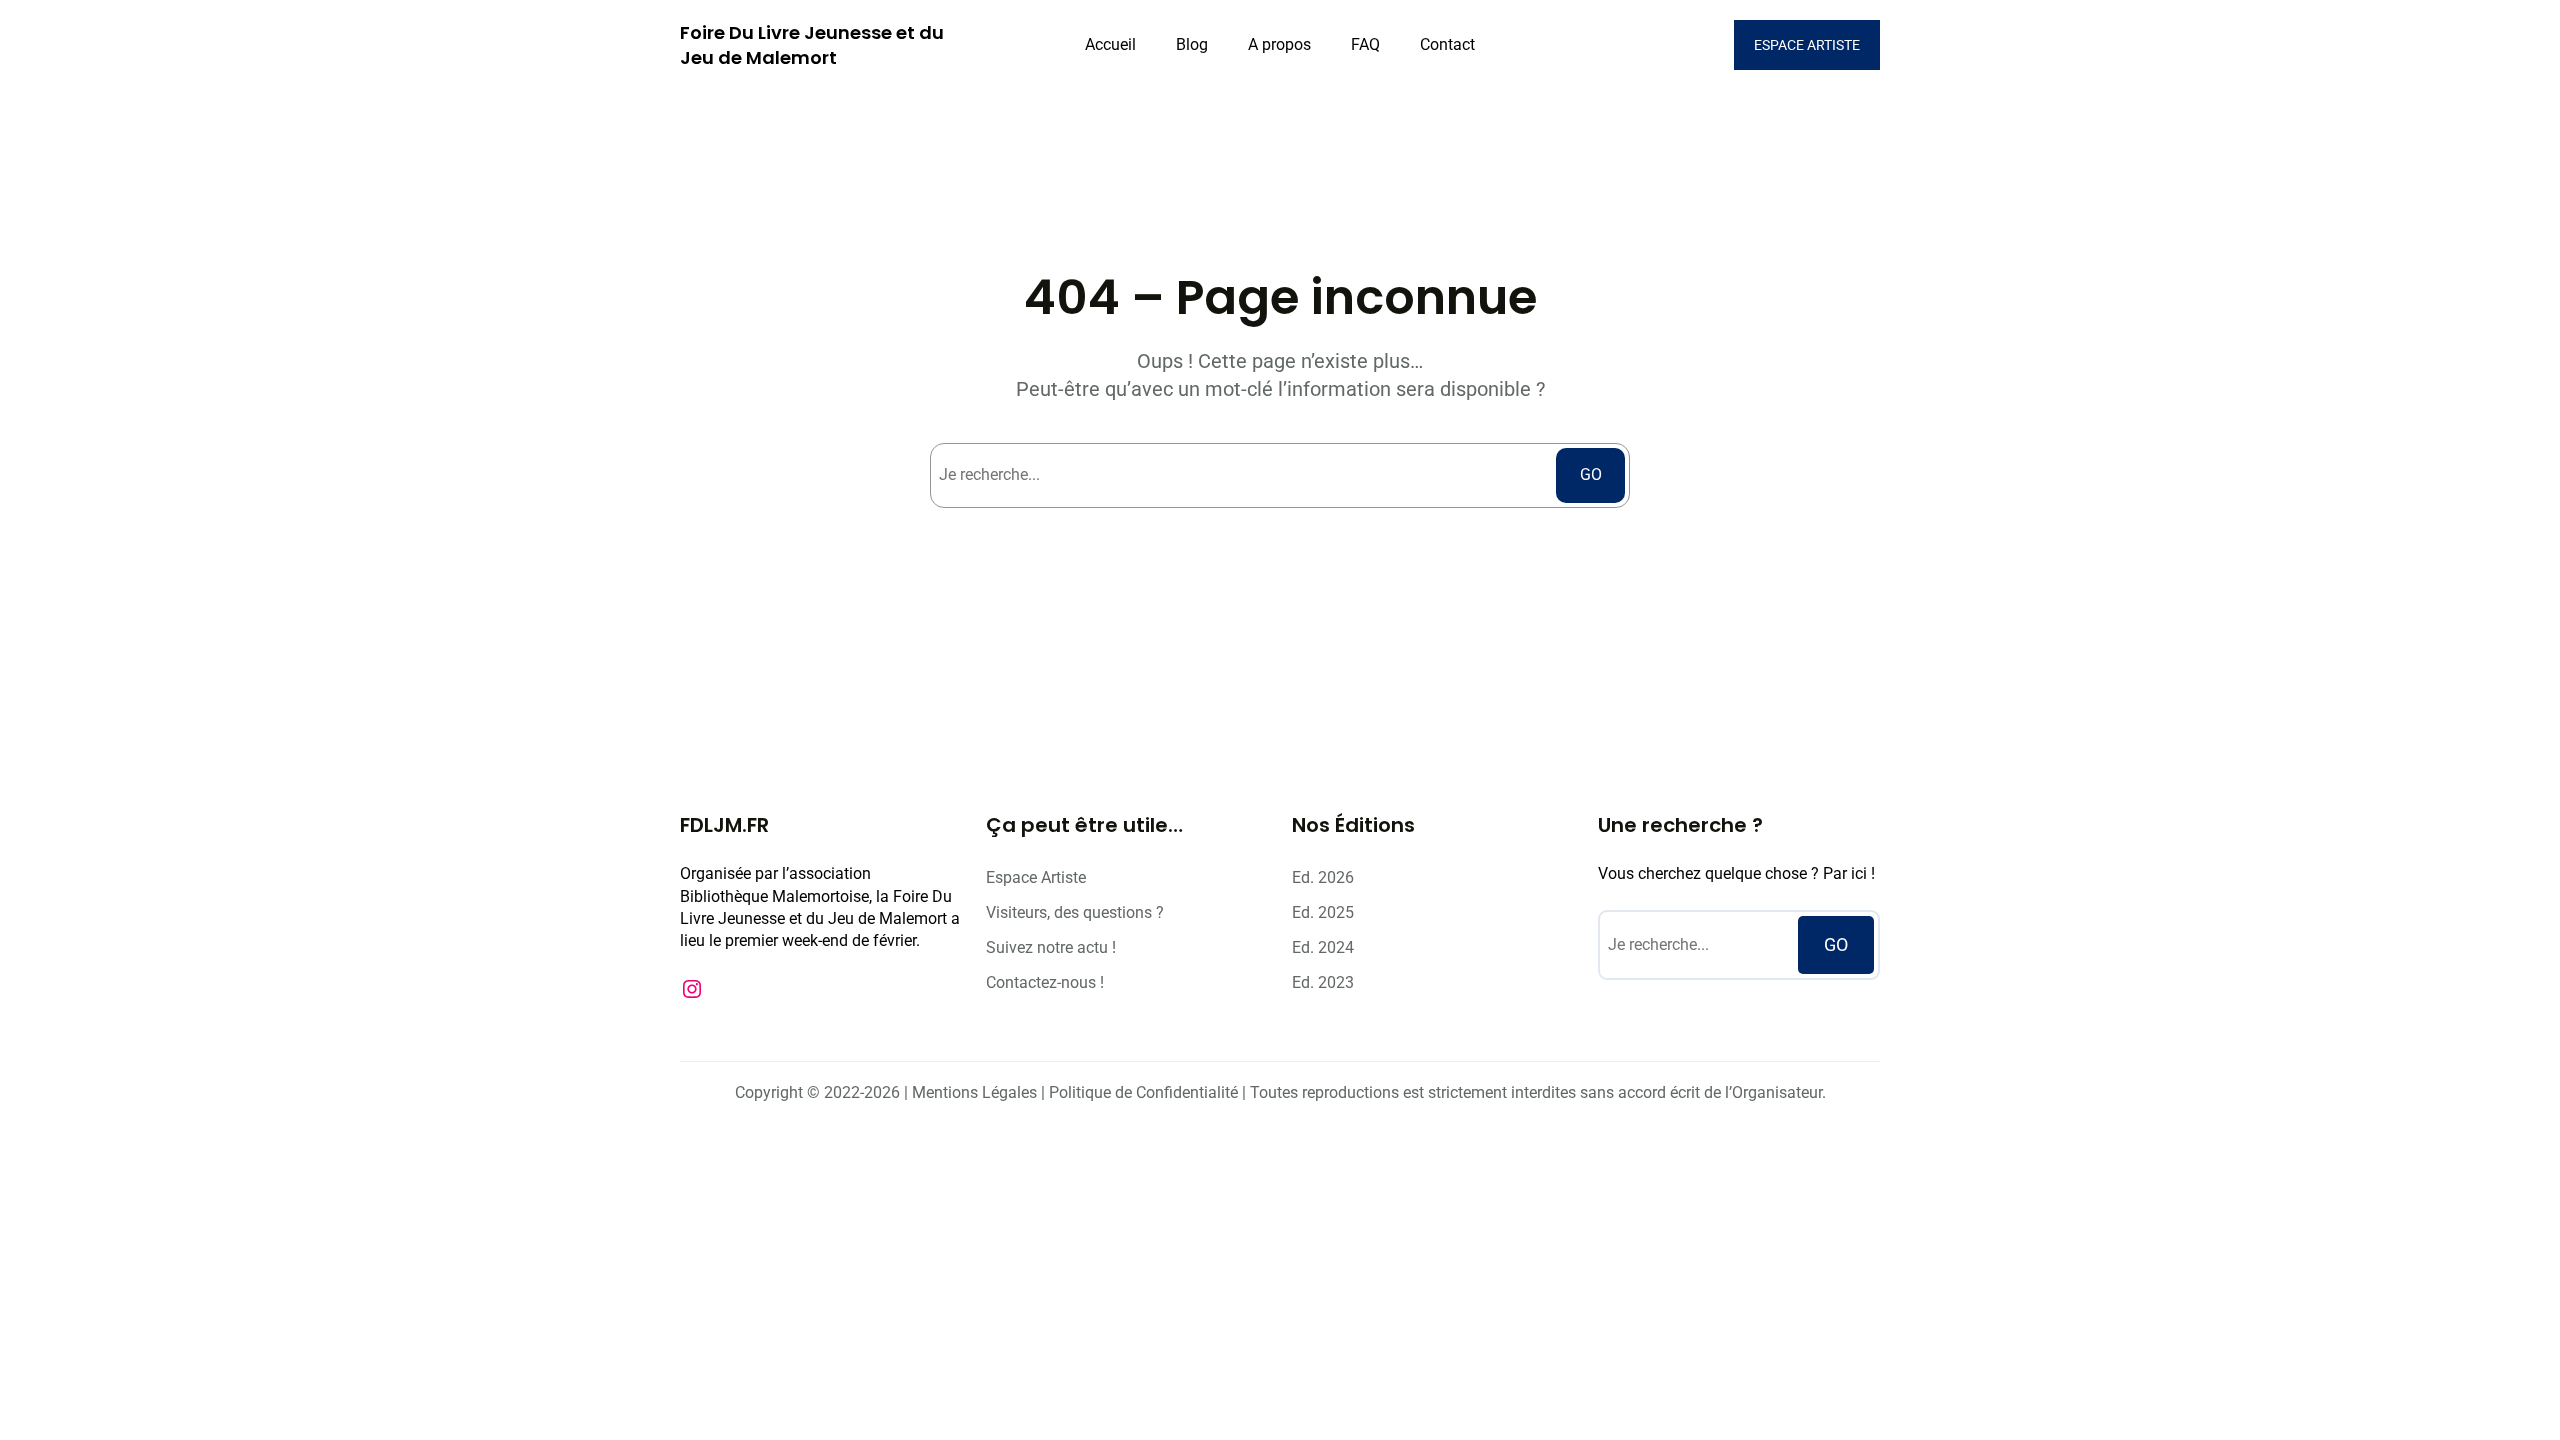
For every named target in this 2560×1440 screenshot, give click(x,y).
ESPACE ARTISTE (1807, 45)
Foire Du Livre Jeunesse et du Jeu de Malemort (812, 45)
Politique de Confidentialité (1143, 1092)
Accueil (1110, 44)
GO (1591, 474)
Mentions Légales (974, 1092)
